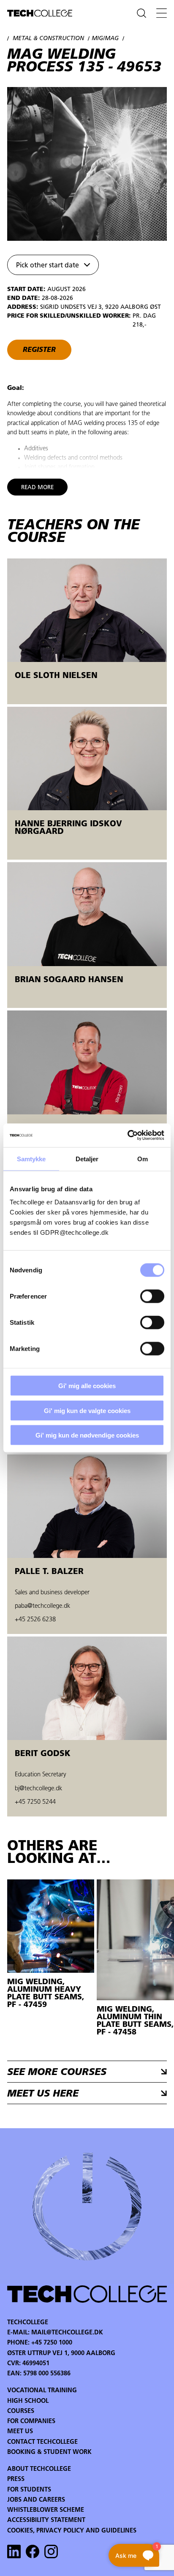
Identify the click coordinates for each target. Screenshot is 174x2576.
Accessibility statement (46, 2520)
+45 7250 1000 (52, 2343)
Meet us (20, 2432)
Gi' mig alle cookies (87, 1386)
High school (28, 2401)
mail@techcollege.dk (67, 2333)
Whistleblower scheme (46, 2510)
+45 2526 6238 (35, 1620)
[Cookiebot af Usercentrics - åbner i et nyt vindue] (127, 1136)
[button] (53, 265)
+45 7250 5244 (35, 1802)
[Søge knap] (141, 13)
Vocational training (42, 2391)
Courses (21, 2411)
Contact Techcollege (42, 2442)
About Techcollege (39, 2469)
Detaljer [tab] (87, 1159)
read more (37, 488)
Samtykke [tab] (31, 1159)
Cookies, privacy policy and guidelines (72, 2531)
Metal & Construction (48, 39)
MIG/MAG (105, 39)
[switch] (152, 1296)
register (39, 350)
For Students (29, 2490)
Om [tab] (143, 1159)
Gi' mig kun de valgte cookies (87, 1410)
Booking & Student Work (49, 2452)
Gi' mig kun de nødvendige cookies (87, 1435)
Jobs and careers (36, 2500)
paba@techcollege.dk (42, 1606)
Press (16, 2479)
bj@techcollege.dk (38, 1789)
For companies (31, 2422)
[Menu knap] (162, 13)
